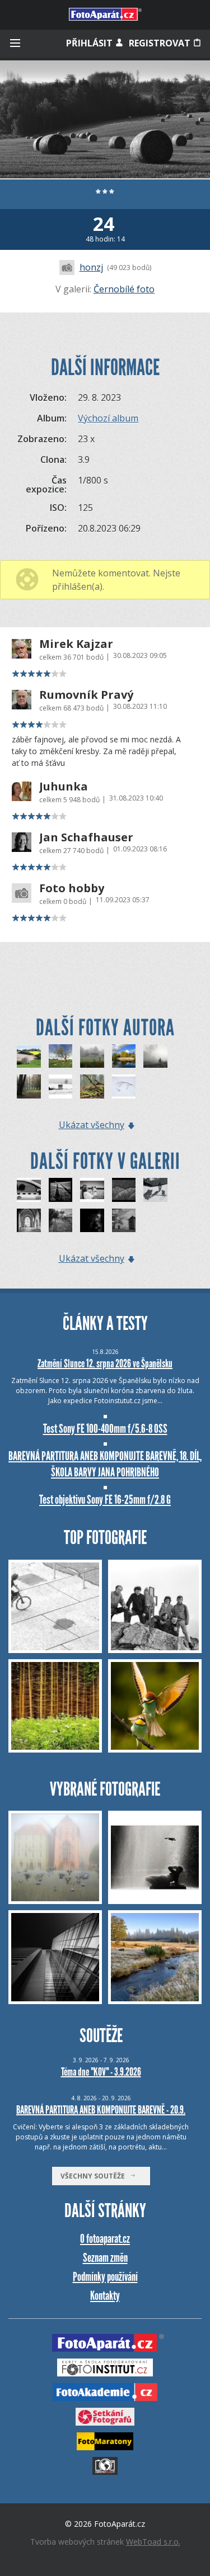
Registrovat (161, 43)
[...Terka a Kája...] (92, 1190)
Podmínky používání (105, 2277)
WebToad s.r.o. (153, 2542)
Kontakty (105, 2296)
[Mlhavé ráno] (92, 1056)
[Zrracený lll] (92, 1221)
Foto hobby (72, 888)
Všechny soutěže (95, 2176)
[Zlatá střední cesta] (124, 1221)
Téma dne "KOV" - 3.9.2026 (101, 2072)
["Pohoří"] (124, 1190)
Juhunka (64, 787)
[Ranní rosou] (61, 1221)
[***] (61, 1056)
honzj (91, 267)
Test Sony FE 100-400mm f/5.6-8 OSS (105, 1429)
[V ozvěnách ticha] (29, 1221)
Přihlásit (90, 43)
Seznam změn (105, 2258)
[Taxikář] (29, 1190)
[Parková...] (29, 1086)
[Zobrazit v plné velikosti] (105, 119)
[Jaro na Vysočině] (29, 1056)
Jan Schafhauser (86, 837)
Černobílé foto (124, 289)
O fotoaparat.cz (105, 2239)
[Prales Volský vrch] (92, 1086)
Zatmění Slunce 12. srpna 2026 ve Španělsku (105, 1363)
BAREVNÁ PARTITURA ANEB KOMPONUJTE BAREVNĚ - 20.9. (101, 2110)
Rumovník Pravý (86, 695)
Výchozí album (108, 418)
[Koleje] (61, 1190)
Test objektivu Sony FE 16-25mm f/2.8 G (105, 1500)
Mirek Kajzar (76, 644)
